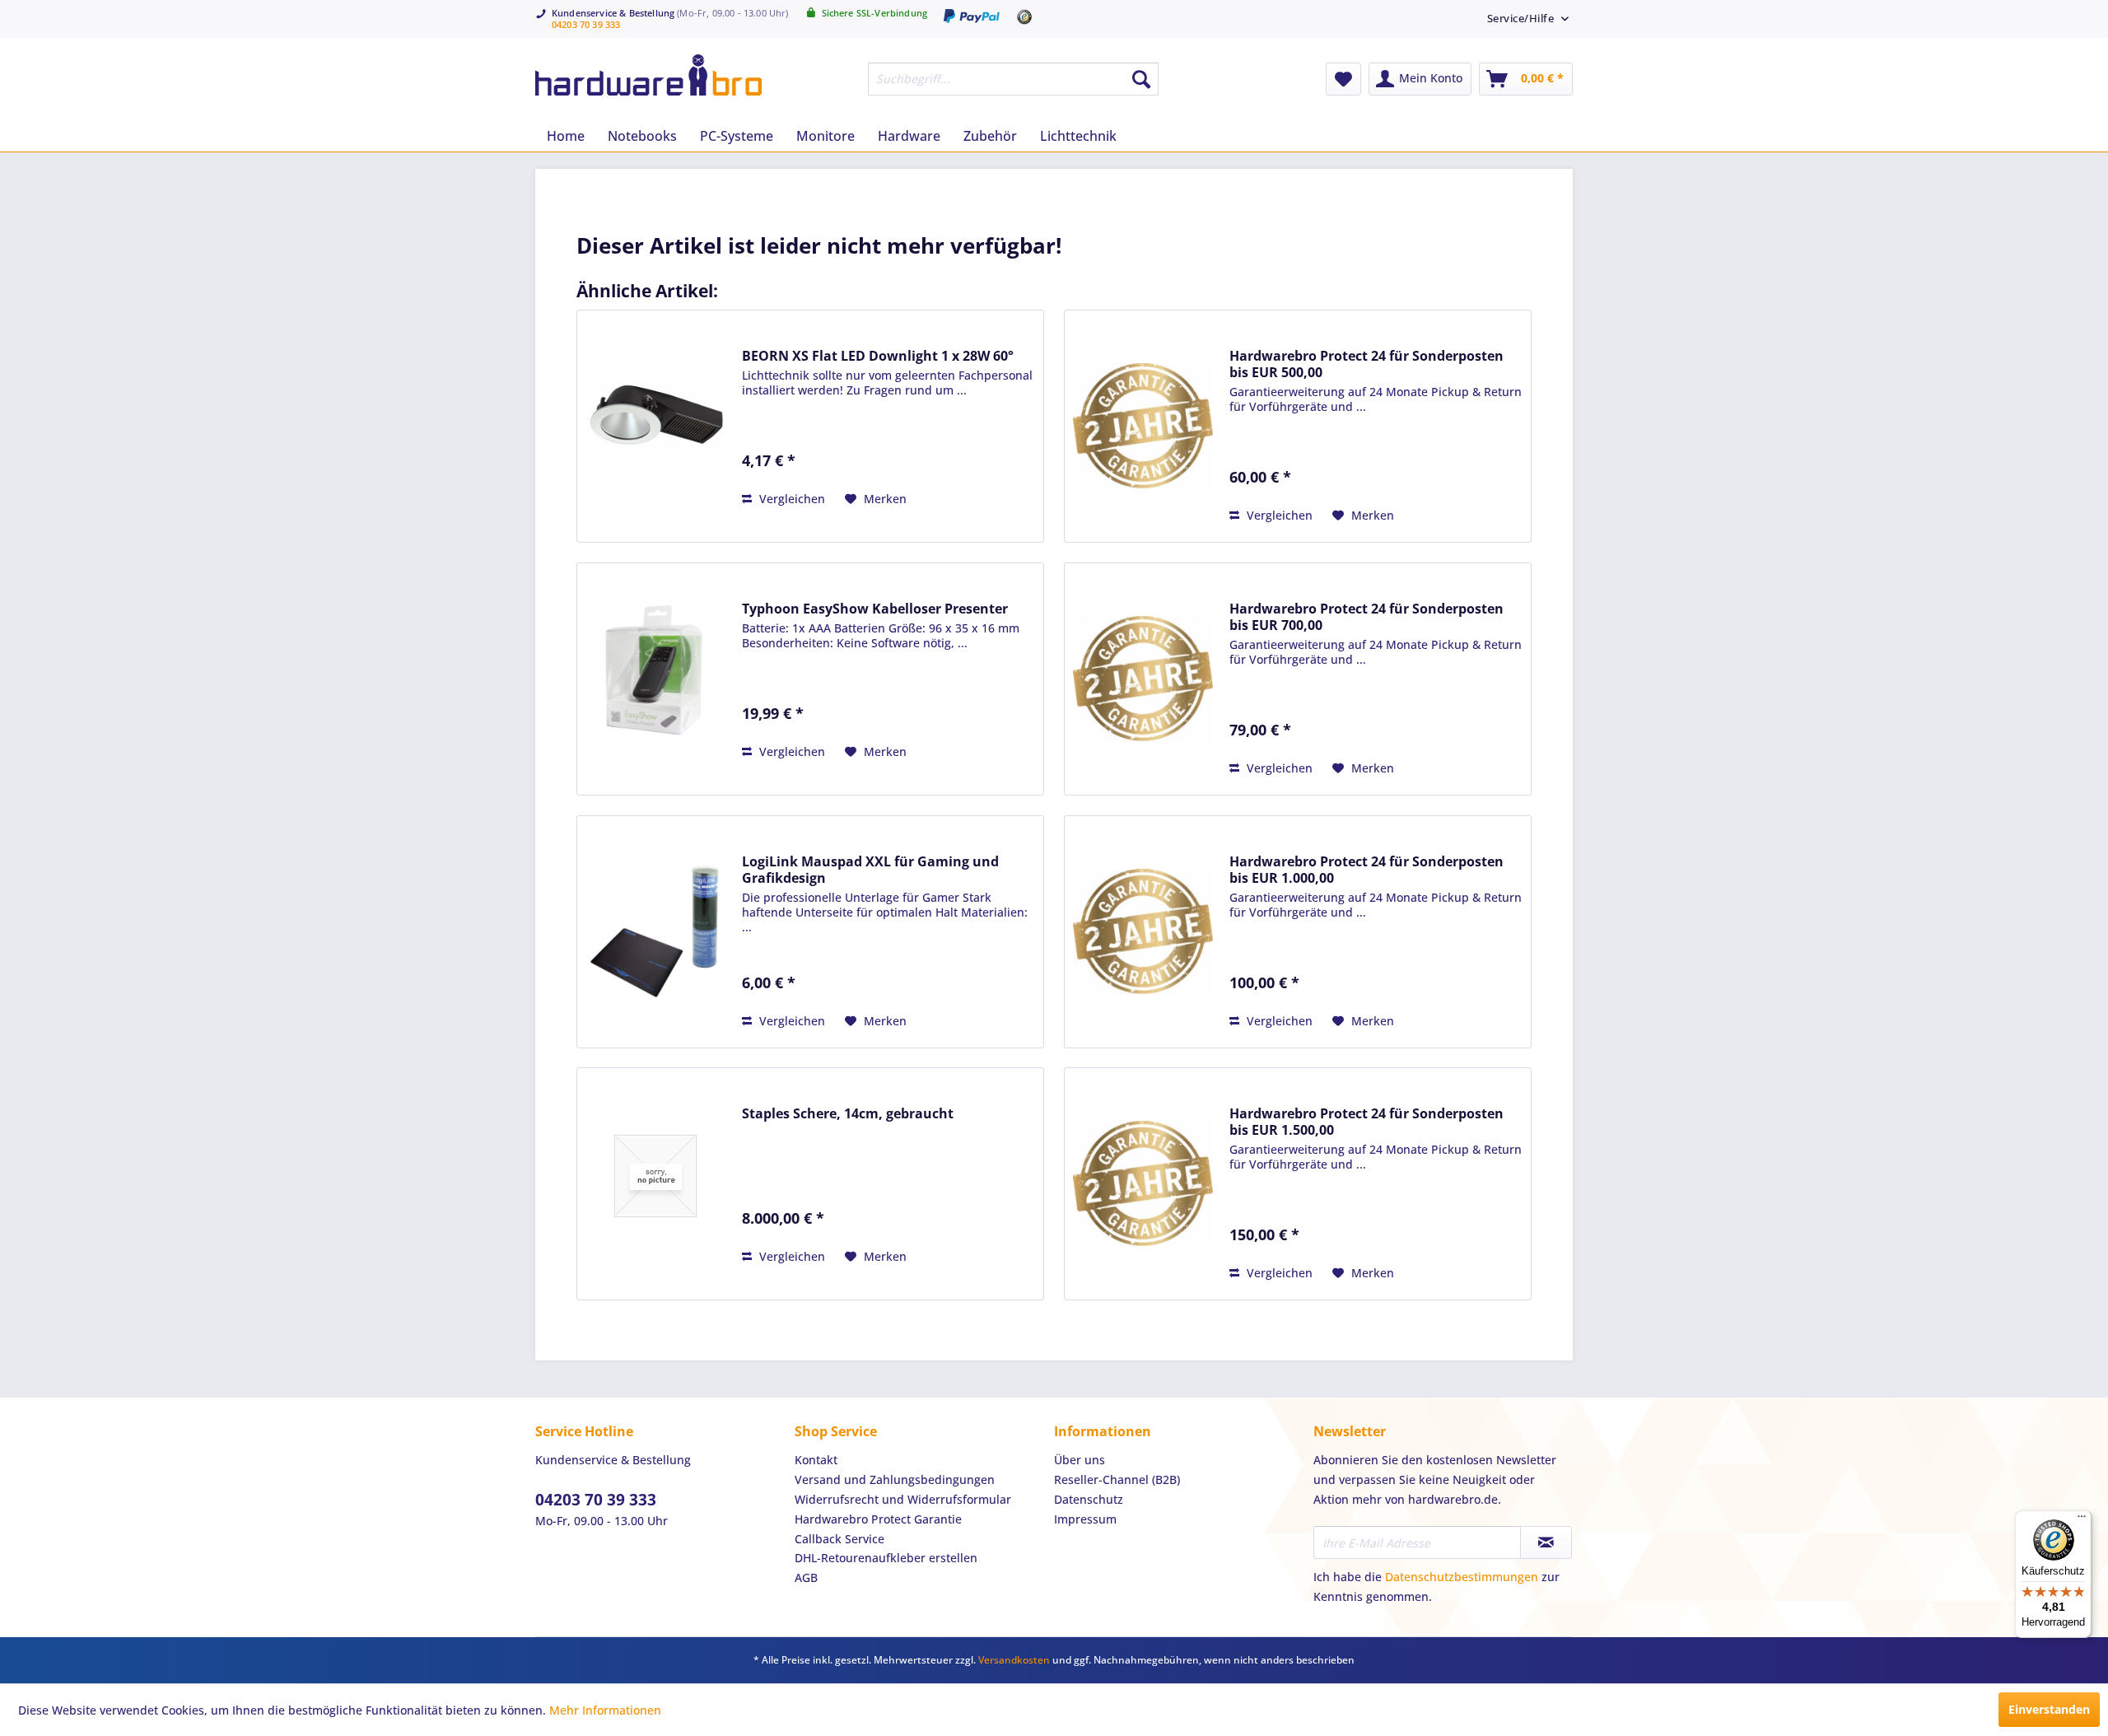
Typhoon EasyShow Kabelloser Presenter (875, 609)
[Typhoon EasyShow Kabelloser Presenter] (655, 671)
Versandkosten (1014, 1660)
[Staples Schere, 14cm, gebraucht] (655, 1176)
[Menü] (2082, 1520)
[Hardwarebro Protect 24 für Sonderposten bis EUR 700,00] (1143, 679)
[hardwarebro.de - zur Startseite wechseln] (648, 75)
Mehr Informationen (605, 1710)
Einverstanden (2049, 1709)
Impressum (1085, 1519)
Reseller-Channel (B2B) (1117, 1479)
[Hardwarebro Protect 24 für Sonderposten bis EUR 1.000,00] (1143, 932)
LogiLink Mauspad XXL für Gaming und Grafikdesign (870, 870)
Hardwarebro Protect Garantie (878, 1519)
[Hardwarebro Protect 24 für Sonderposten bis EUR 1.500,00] (1143, 1184)
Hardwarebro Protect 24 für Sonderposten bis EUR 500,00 (1366, 364)
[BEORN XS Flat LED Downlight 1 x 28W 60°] (655, 418)
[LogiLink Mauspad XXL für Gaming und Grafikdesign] (655, 932)
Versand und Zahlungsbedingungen (895, 1479)
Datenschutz (1089, 1499)
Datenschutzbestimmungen (1462, 1577)
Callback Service (839, 1539)
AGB (806, 1577)
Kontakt (816, 1460)
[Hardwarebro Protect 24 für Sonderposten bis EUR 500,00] (1143, 426)
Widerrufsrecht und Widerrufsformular (903, 1499)
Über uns (1080, 1460)
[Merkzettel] (1343, 79)
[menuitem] (1522, 18)
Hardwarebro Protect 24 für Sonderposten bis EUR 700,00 (1366, 617)
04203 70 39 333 (586, 24)
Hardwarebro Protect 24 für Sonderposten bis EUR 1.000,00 (1366, 870)
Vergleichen (790, 499)
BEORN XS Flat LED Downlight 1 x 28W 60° (878, 356)
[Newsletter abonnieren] (1546, 1542)
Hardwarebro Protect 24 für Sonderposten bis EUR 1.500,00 (1366, 1122)
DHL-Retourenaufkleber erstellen (886, 1558)
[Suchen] (1141, 79)
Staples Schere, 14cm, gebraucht (848, 1113)
